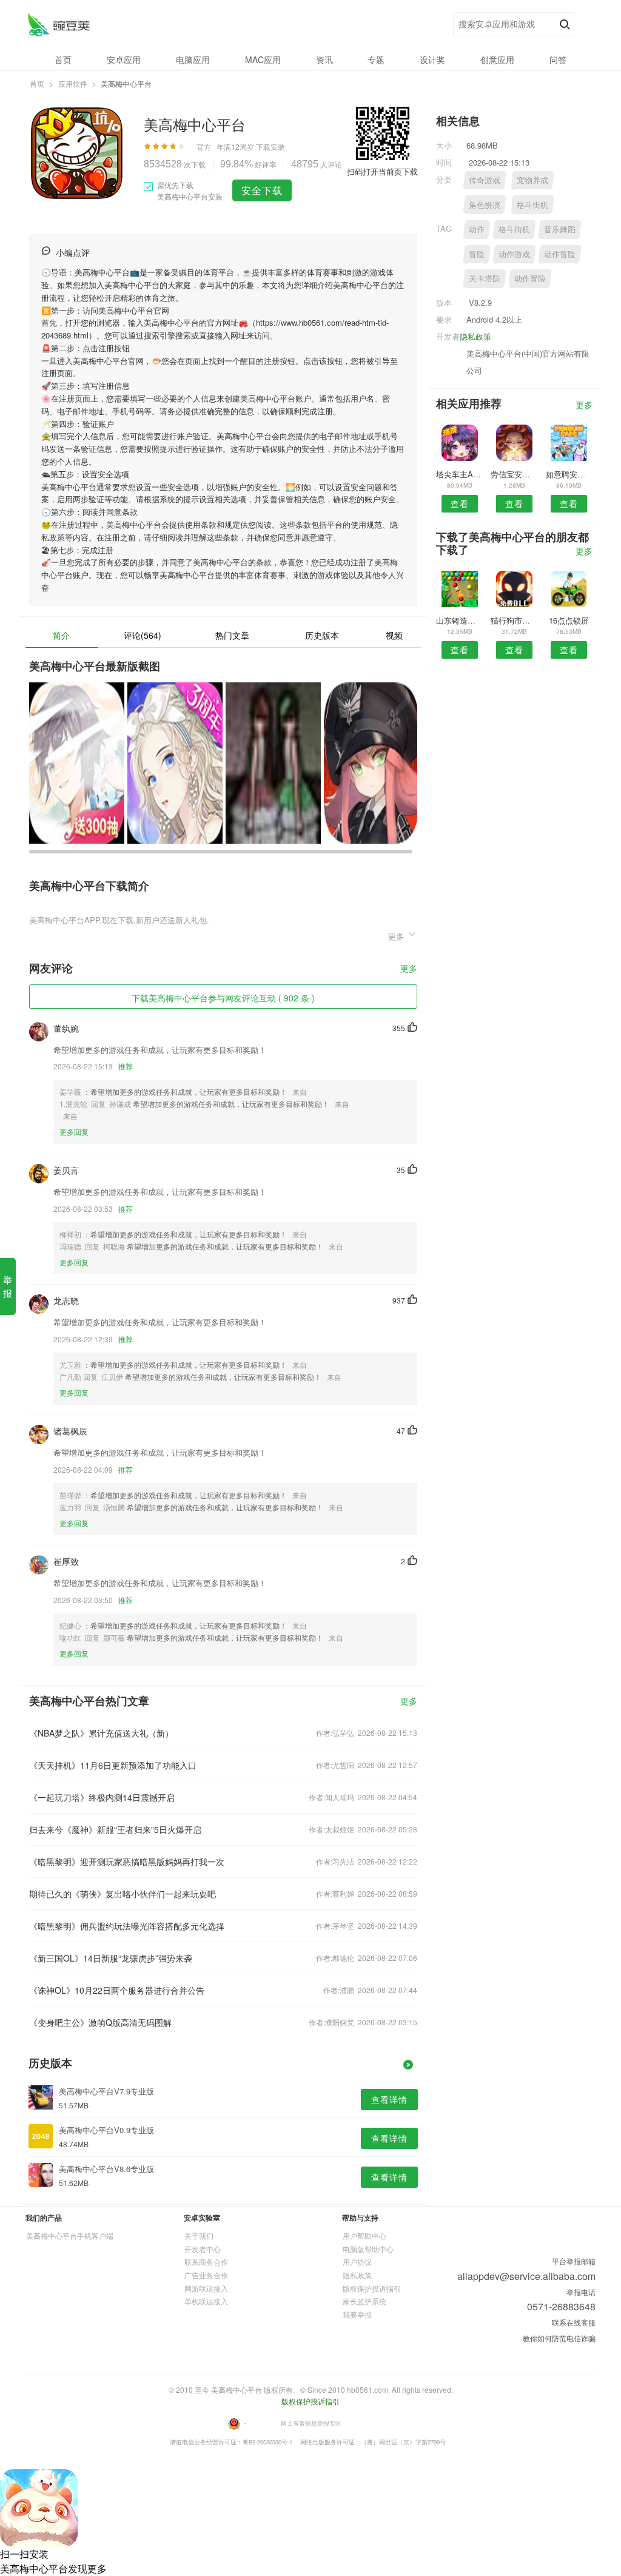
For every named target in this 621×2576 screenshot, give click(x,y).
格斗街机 (532, 205)
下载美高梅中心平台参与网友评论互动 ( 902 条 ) (223, 998)
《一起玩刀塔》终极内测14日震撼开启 (102, 1797)
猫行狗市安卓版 (514, 620)
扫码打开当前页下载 (382, 171)
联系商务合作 (206, 2262)
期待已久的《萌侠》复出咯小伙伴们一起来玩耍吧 (123, 1894)
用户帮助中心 (364, 2235)
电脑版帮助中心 (368, 2249)
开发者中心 (203, 2249)
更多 (409, 969)
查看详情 (389, 2099)
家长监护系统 (364, 2301)
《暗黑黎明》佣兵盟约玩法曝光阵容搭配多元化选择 (127, 1926)
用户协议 (357, 2262)
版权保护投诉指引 (372, 2288)
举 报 (8, 1286)
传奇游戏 (485, 180)
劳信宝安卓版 (514, 474)
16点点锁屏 (569, 620)
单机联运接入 (206, 2301)
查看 (460, 503)
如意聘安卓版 (569, 474)
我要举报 (357, 2314)
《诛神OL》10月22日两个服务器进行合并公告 (117, 1990)
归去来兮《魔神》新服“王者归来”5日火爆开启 (115, 1829)
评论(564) (143, 635)
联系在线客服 (574, 2322)
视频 (394, 635)
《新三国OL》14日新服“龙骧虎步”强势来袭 (111, 1958)
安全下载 (262, 190)
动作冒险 (560, 254)
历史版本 (322, 635)
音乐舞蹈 (560, 229)
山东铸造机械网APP (459, 620)
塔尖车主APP (459, 474)
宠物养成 (532, 180)
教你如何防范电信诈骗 (559, 2338)
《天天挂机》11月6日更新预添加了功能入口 (113, 1765)
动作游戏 (514, 254)
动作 (477, 229)
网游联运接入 (206, 2288)
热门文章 (232, 635)
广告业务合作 (206, 2275)
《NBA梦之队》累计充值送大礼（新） (101, 1733)
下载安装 (270, 146)
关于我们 (199, 2235)
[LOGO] (59, 25)
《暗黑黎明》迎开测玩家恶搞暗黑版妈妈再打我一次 (127, 1861)
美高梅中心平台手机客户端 (70, 2235)
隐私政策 (475, 336)
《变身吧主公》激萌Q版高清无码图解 (100, 2022)
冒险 (477, 254)
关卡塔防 (485, 278)
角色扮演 (485, 205)
